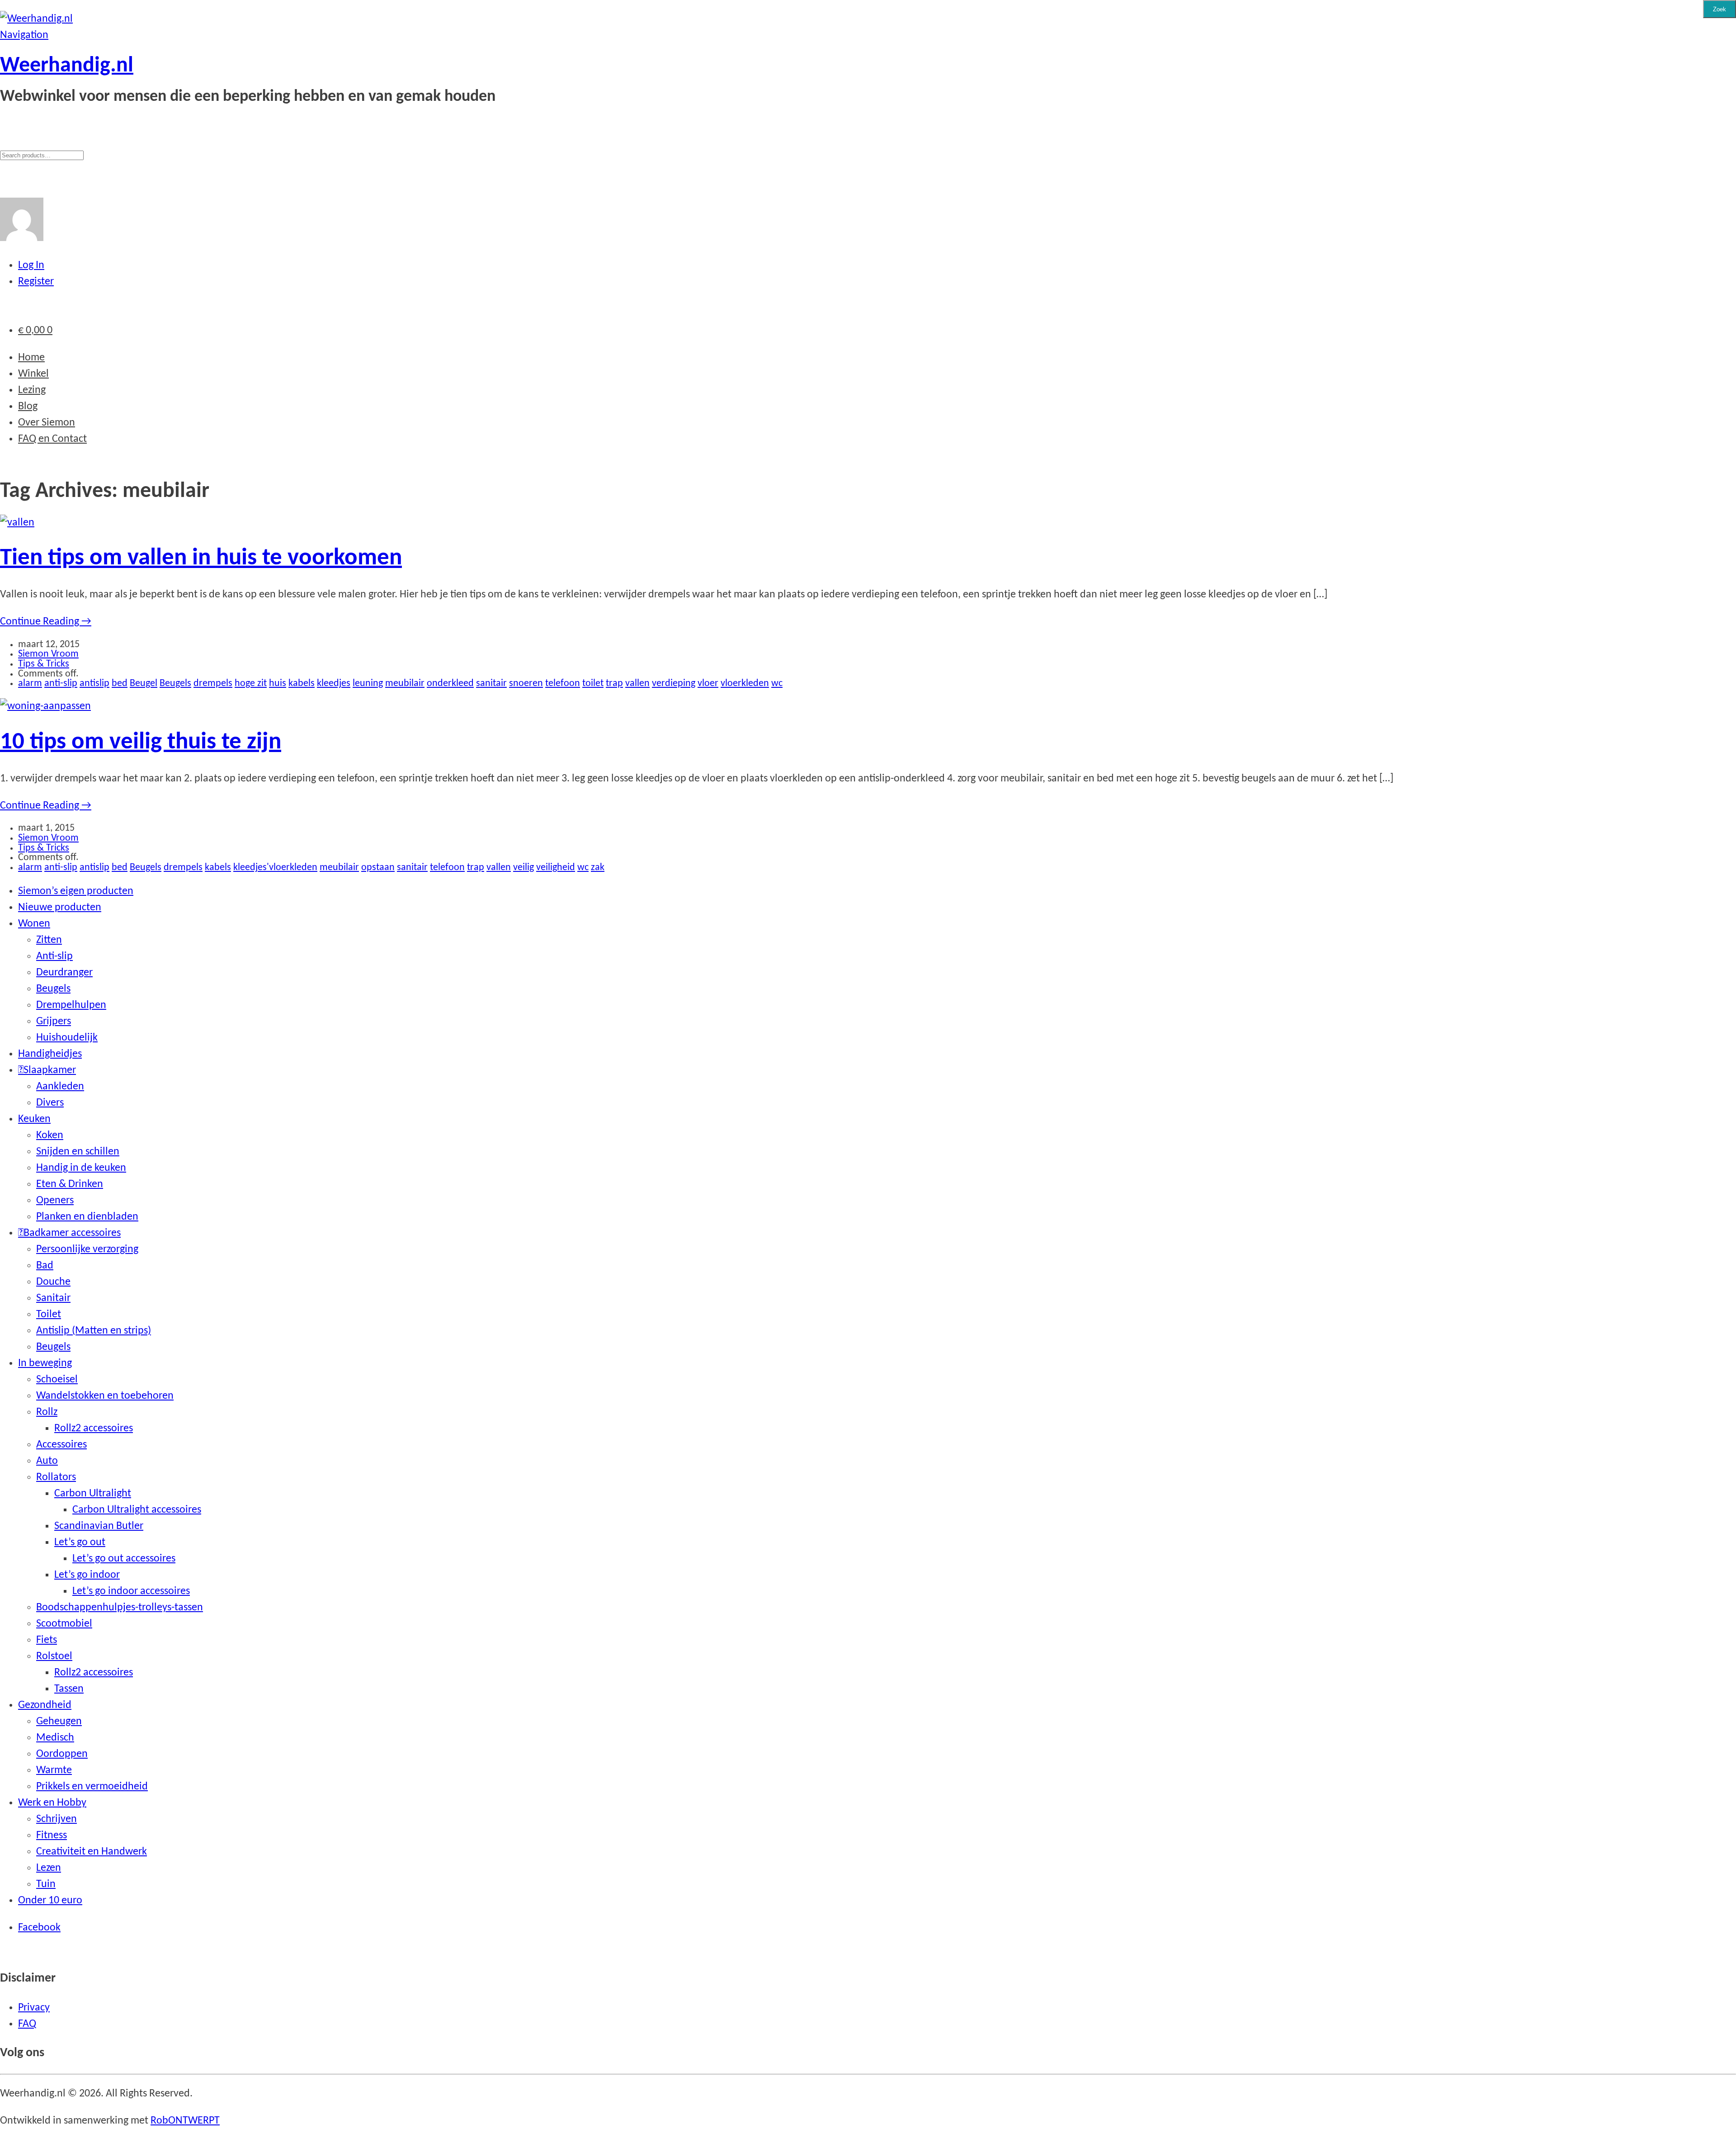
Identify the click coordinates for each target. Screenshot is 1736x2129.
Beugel (144, 684)
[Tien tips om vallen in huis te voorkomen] (17, 523)
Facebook (39, 1928)
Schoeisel (57, 1380)
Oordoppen (62, 1754)
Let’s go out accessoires (124, 1559)
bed (120, 684)
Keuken (34, 1119)
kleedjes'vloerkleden (275, 868)
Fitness (52, 1836)
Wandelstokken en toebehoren (105, 1396)
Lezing (32, 390)
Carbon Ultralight (93, 1494)
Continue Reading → (46, 622)
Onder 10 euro (50, 1901)
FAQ (27, 2024)
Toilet (49, 1315)
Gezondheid (45, 1705)
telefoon (563, 684)
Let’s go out (80, 1542)
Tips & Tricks (44, 664)
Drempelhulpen (71, 1005)
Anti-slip (54, 956)
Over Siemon (47, 423)
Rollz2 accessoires (94, 1429)
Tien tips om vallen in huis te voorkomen (201, 558)
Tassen (69, 1689)
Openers (55, 1201)
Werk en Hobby (52, 1803)
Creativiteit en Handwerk (92, 1852)
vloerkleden (745, 684)
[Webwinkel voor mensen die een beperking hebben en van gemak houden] (36, 19)
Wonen (34, 924)
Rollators (56, 1477)
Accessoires (61, 1445)
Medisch (55, 1738)
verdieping (674, 684)
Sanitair (53, 1298)
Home (31, 358)
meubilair (405, 684)
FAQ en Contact (52, 439)
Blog (28, 407)
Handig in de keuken (81, 1168)
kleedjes (334, 684)
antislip (94, 684)
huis (278, 684)
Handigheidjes (50, 1054)
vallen (637, 684)
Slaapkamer (50, 1070)
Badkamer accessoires (72, 1233)
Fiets (47, 1640)
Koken (50, 1135)
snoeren (526, 684)
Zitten (49, 940)
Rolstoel (54, 1656)
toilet (593, 684)
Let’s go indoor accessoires (131, 1591)
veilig (524, 868)
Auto (47, 1461)
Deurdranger (64, 973)
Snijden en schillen (78, 1152)
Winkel (33, 374)
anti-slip (61, 684)
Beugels (175, 684)
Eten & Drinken (70, 1184)
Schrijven (57, 1819)
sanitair (491, 684)
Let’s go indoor (87, 1575)
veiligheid (556, 868)
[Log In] (22, 238)
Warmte (54, 1770)
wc (777, 684)
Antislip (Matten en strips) (94, 1331)
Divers (50, 1103)
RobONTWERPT (185, 2121)
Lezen (49, 1868)
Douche (53, 1282)
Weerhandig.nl (67, 66)
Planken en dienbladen (87, 1217)
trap (614, 684)
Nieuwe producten (60, 908)
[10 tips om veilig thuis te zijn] (45, 706)
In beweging (45, 1363)
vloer (708, 684)
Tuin (46, 1884)
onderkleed (450, 684)
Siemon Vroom (48, 654)
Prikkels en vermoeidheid (92, 1787)
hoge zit (251, 684)
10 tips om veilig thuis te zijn (141, 742)
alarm (30, 684)
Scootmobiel (64, 1624)
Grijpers (54, 1022)
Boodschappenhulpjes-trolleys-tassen (120, 1608)
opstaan (378, 868)
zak (598, 868)
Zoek (1719, 9)
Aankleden (60, 1087)
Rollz (47, 1412)
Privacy (34, 2008)
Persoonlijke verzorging (87, 1249)
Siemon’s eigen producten (76, 891)
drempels (213, 684)
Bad (45, 1266)
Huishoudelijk (67, 1038)
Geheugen (59, 1722)
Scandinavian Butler (99, 1526)
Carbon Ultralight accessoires (137, 1510)
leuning (368, 684)
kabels (302, 684)
